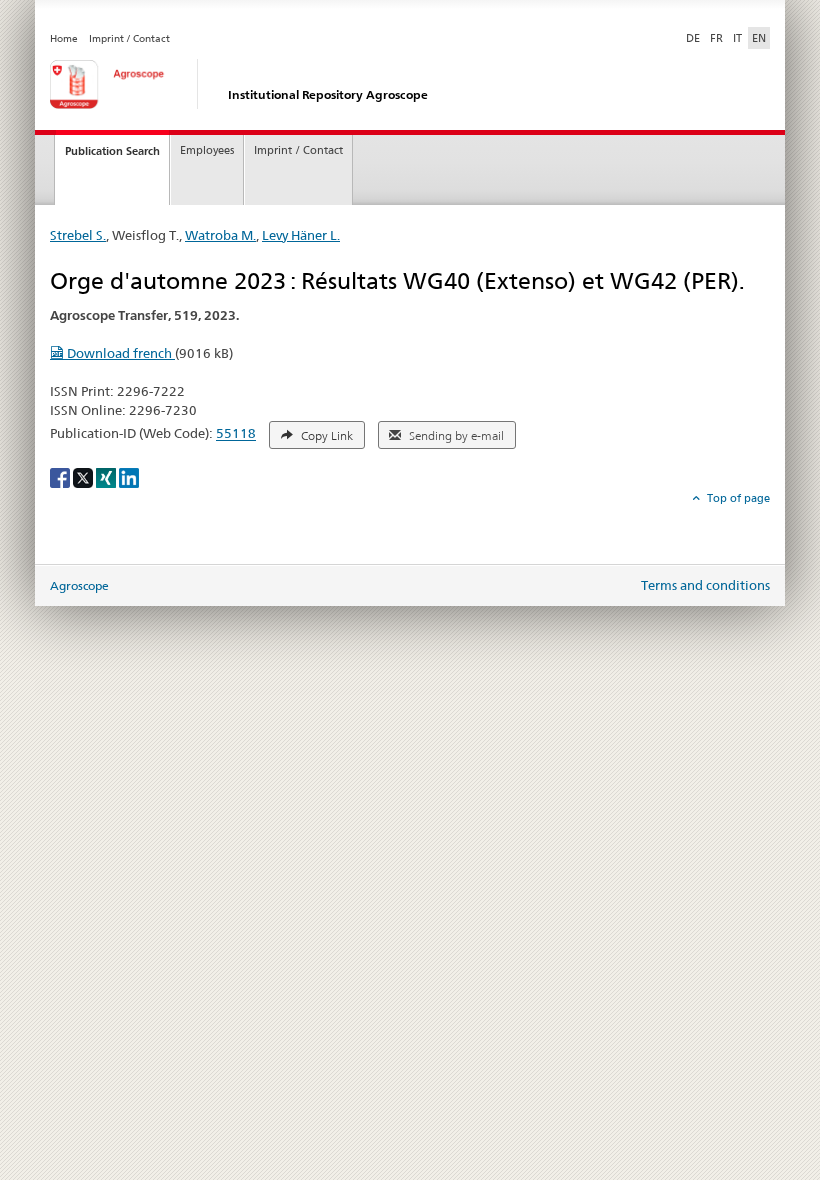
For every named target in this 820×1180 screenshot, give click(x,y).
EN (759, 38)
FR (716, 38)
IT (737, 38)
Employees (207, 150)
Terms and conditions (705, 585)
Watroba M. (220, 235)
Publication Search (112, 151)
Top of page (737, 498)
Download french (119, 353)
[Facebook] (61, 476)
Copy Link (325, 436)
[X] (84, 476)
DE (695, 37)
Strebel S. (78, 235)
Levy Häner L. (301, 235)
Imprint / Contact (129, 38)
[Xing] (107, 476)
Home (64, 38)
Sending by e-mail (455, 436)
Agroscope (79, 585)
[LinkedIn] (129, 476)
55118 (236, 434)
